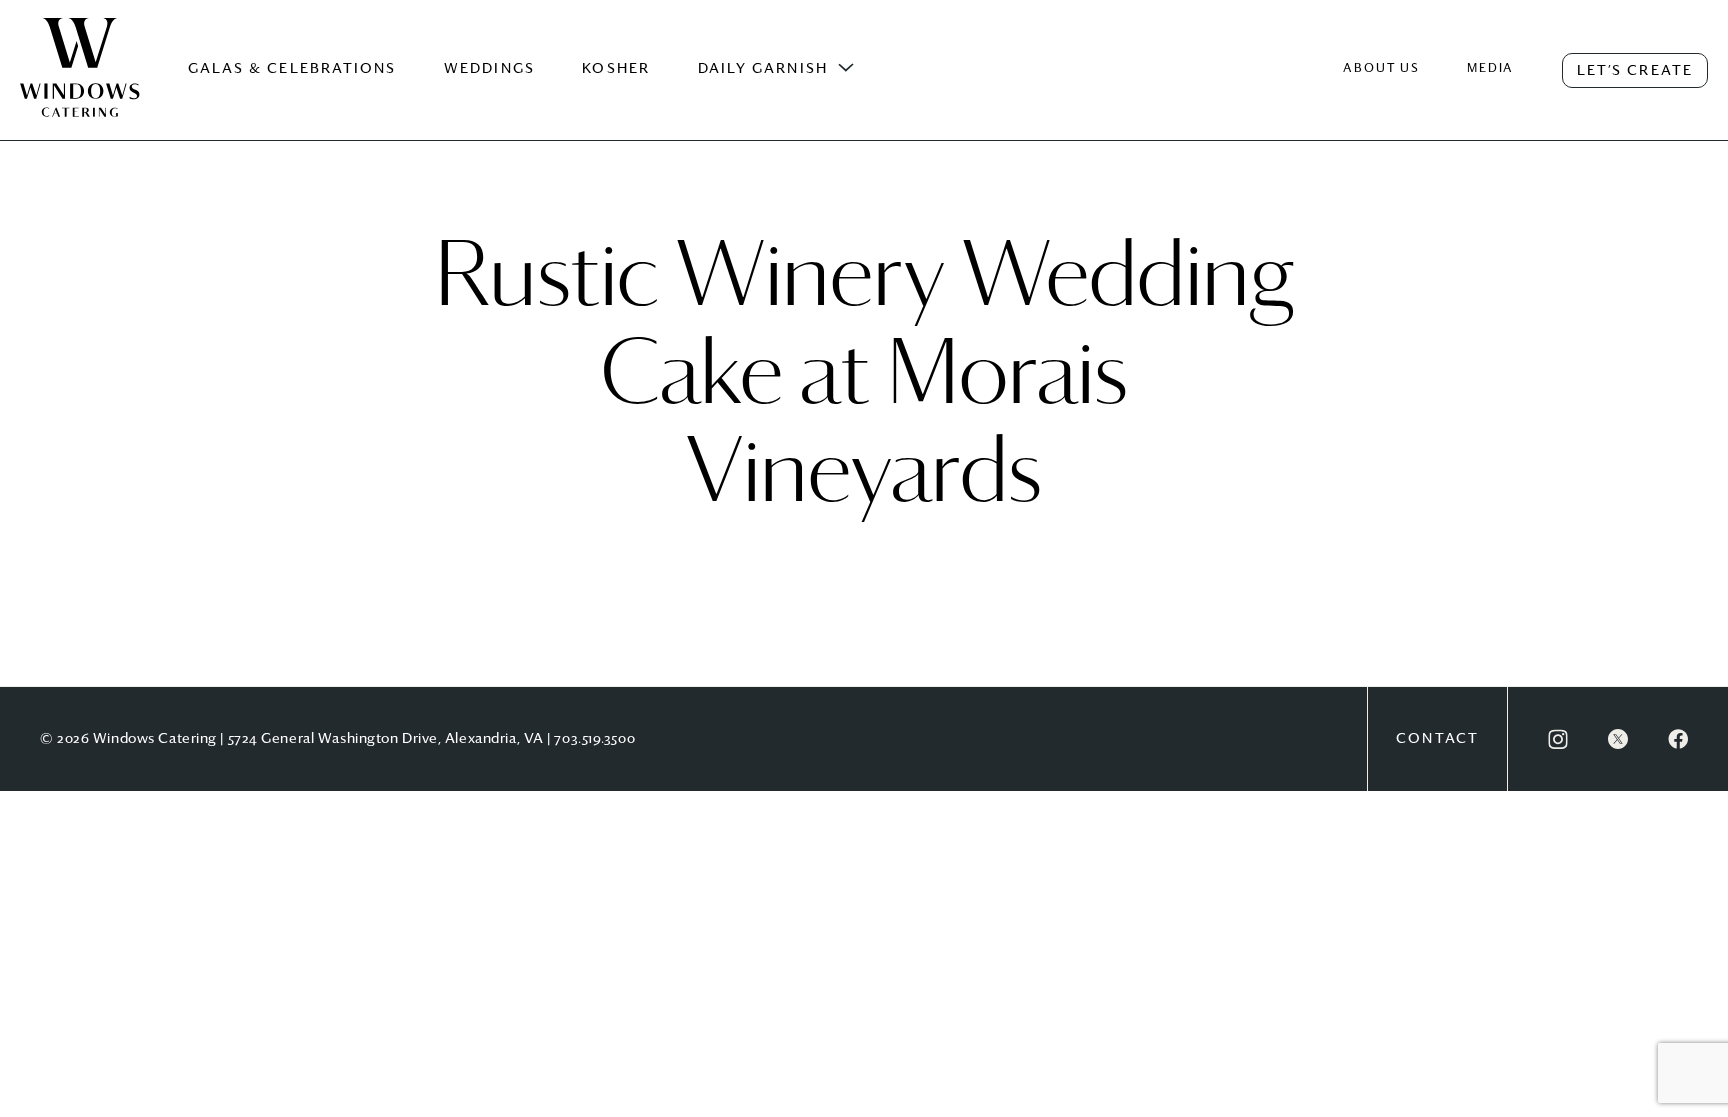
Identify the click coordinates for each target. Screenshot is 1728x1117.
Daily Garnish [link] (763, 69)
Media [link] (1490, 69)
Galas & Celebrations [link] (292, 69)
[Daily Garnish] (846, 68)
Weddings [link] (489, 69)
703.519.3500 (594, 739)
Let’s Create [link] (1635, 71)
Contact (1437, 739)
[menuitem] (80, 88)
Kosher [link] (616, 69)
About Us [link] (1381, 69)
